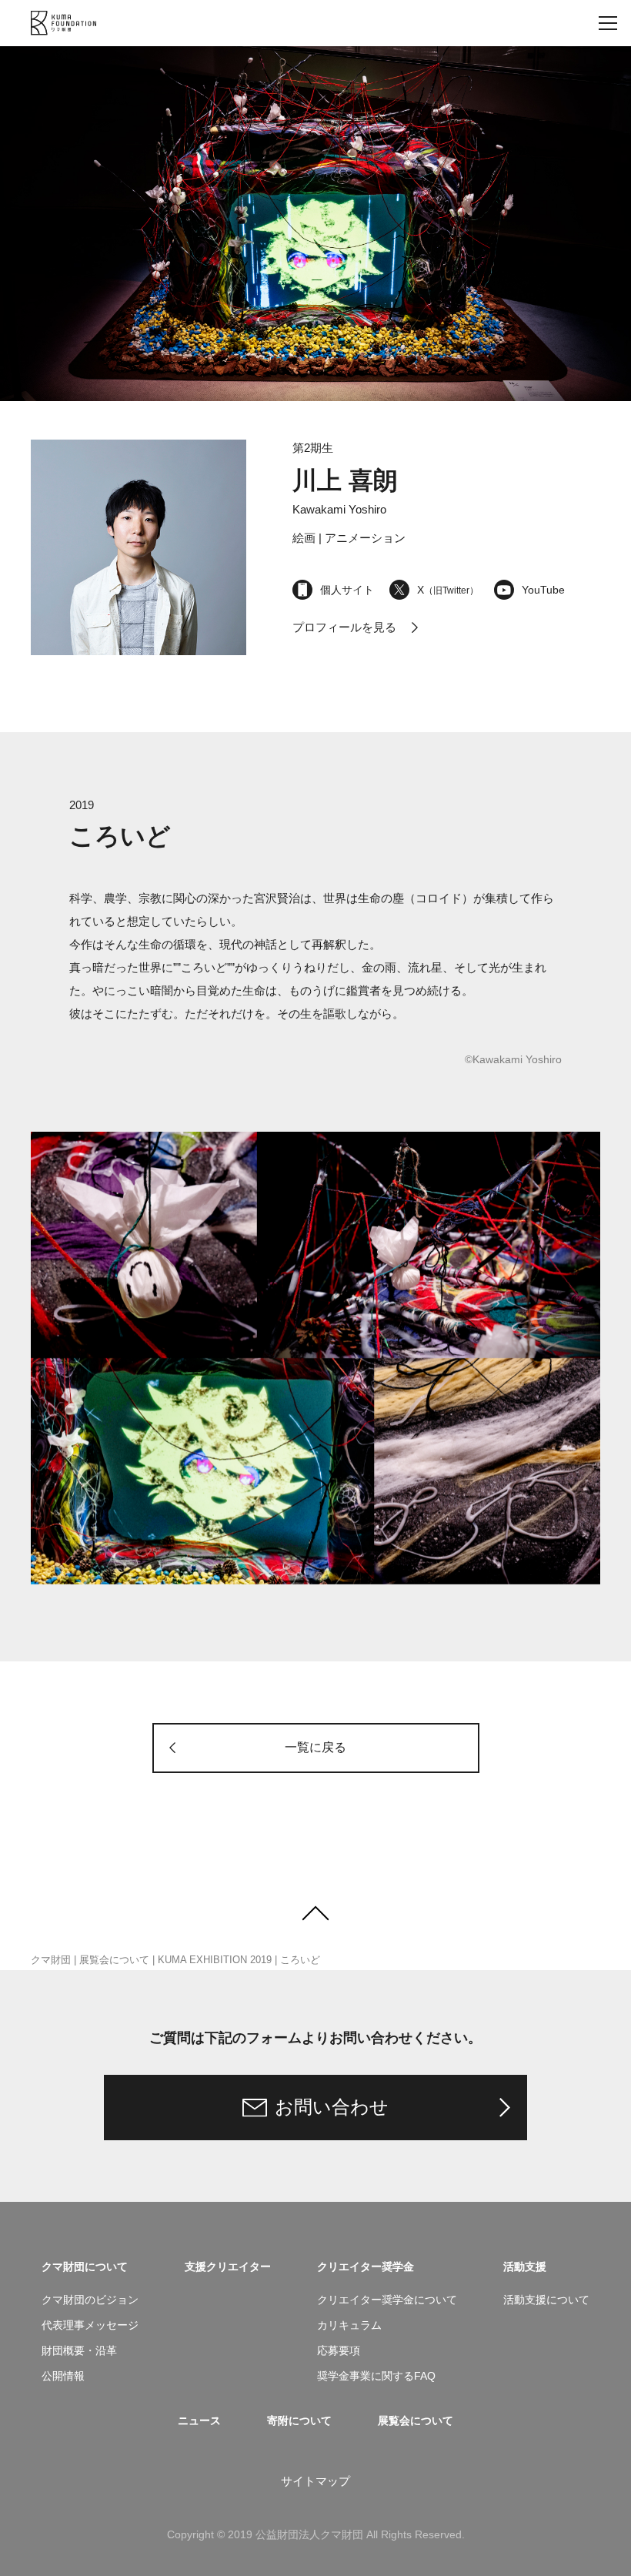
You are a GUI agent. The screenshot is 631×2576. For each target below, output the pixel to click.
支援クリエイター (228, 2267)
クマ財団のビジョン (90, 2300)
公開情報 (63, 2376)
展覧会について (114, 1960)
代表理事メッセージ (90, 2325)
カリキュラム (349, 2325)
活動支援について (546, 2300)
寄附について (299, 2420)
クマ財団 (51, 1960)
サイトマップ (315, 2481)
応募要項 (339, 2350)
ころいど (300, 1960)
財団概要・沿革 (79, 2350)
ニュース (199, 2420)
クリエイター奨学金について (387, 2300)
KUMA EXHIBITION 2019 (215, 1960)
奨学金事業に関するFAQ (376, 2376)
